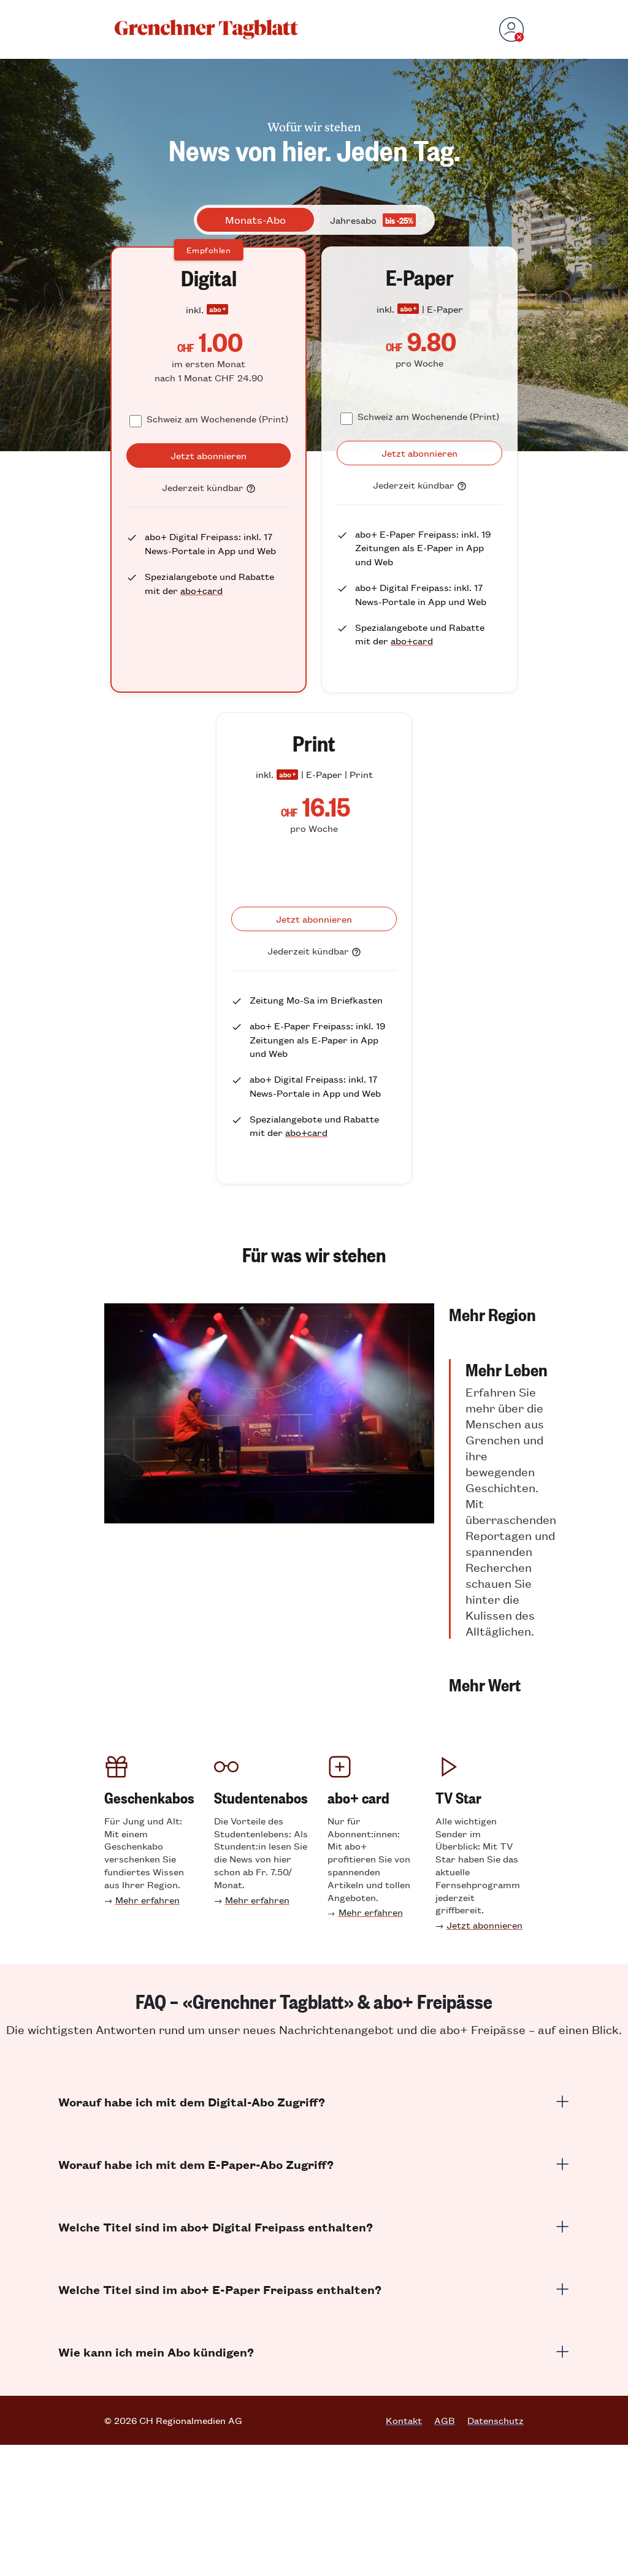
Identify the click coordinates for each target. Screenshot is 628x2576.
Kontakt (404, 2420)
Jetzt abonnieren (484, 1925)
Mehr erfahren (147, 1900)
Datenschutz (496, 2420)
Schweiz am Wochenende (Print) (217, 418)
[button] (503, 1314)
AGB (445, 2420)
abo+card (201, 590)
